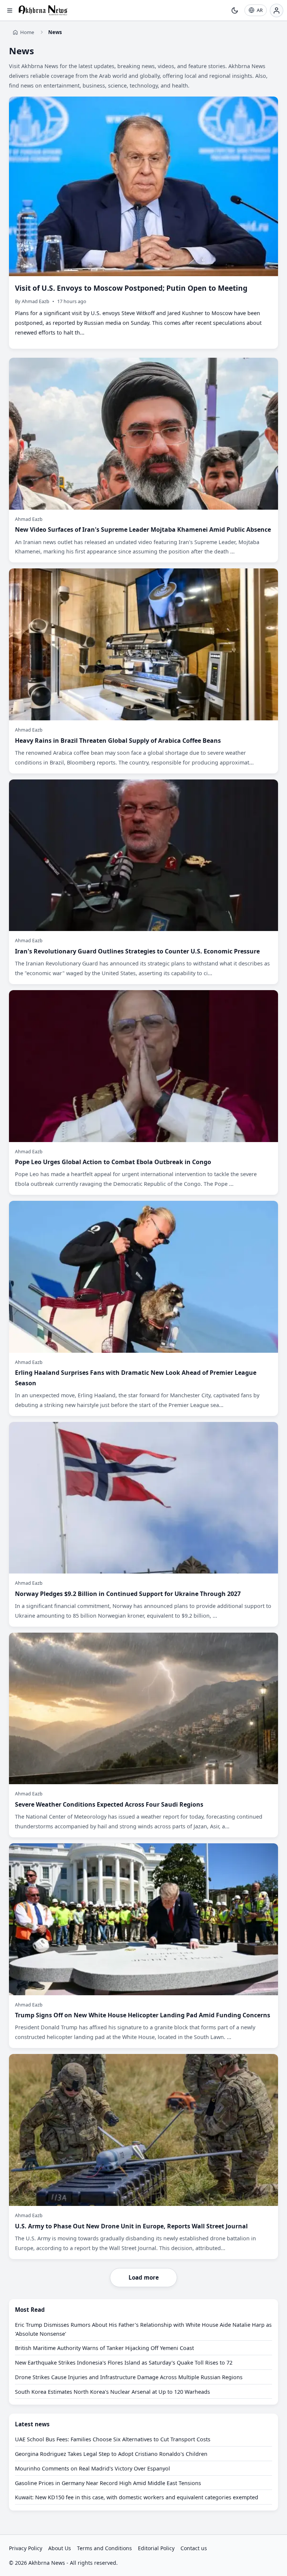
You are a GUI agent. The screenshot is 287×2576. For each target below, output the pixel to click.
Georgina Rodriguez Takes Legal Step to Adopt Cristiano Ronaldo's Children (111, 2454)
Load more (144, 2277)
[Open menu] (10, 10)
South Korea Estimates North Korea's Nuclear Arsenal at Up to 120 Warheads (112, 2392)
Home (27, 32)
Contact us (194, 2548)
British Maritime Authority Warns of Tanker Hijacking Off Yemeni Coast (104, 2348)
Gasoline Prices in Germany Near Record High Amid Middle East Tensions (108, 2483)
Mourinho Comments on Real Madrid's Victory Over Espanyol (92, 2468)
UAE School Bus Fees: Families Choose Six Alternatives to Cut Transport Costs (113, 2439)
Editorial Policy (156, 2548)
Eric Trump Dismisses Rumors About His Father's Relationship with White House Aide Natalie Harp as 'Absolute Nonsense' (143, 2329)
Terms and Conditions (104, 2548)
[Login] (277, 10)
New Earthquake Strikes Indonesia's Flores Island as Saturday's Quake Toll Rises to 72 (124, 2363)
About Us (60, 2548)
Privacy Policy (26, 2548)
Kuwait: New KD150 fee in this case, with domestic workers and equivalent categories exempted (137, 2497)
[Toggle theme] (235, 10)
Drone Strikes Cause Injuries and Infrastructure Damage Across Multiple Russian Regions (129, 2377)
